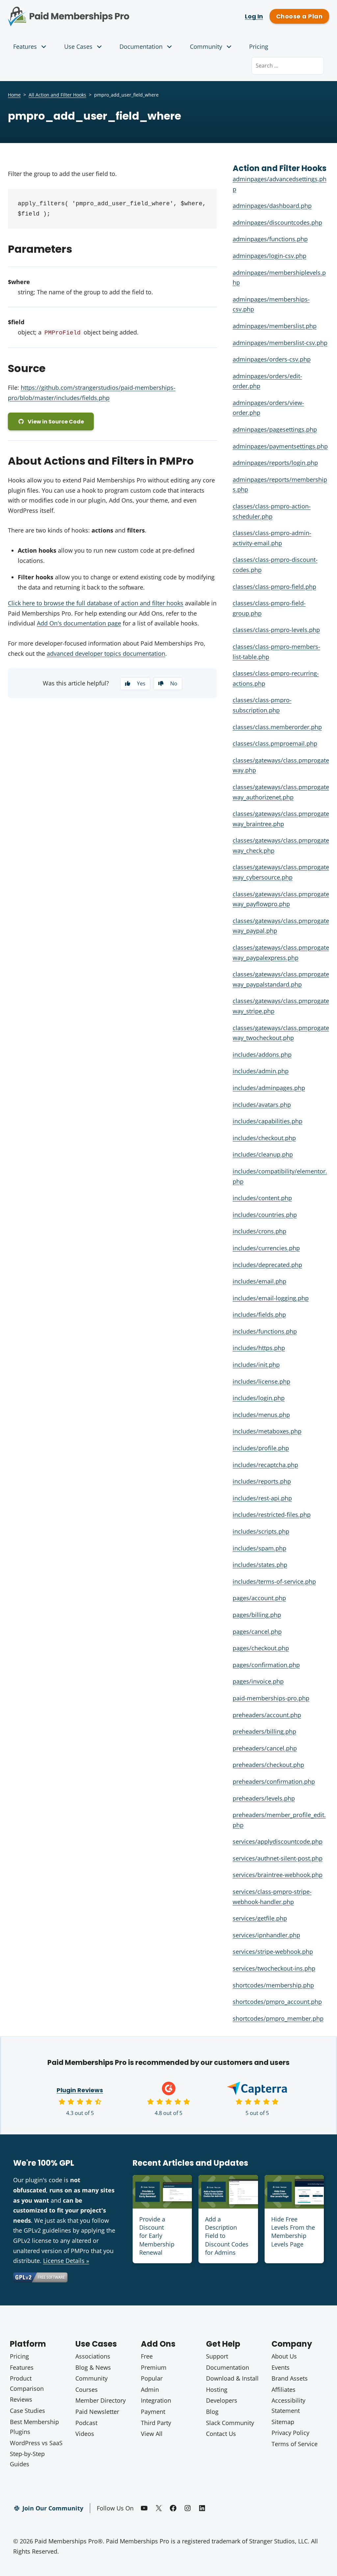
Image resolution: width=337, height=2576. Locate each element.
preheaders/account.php (267, 1715)
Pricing (259, 46)
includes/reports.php (262, 1481)
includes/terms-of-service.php (274, 1581)
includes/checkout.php (264, 1138)
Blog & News (93, 2367)
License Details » (66, 2261)
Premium (154, 2367)
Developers (222, 2400)
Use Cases (78, 46)
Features (25, 46)
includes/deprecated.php (267, 1265)
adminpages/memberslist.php (275, 326)
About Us (284, 2356)
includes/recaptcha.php (265, 1465)
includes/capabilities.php (268, 1121)
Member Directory (101, 2400)
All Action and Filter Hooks (57, 95)
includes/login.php (259, 1398)
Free (147, 2356)
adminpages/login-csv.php (270, 256)
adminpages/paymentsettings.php (280, 446)
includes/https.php (259, 1348)
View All (152, 2434)
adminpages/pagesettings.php (275, 429)
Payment (153, 2412)
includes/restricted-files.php (272, 1515)
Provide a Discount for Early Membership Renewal (157, 2236)
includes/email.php (259, 1281)
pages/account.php (259, 1598)
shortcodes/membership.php (273, 1985)
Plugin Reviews (80, 2090)
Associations (93, 2356)
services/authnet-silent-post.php (278, 1858)
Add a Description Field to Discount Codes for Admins (227, 2236)
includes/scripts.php (261, 1531)
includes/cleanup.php (263, 1154)
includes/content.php (262, 1198)
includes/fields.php (259, 1315)
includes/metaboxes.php (267, 1431)
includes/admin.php (261, 1071)
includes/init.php (256, 1365)
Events (281, 2367)
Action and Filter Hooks (280, 168)
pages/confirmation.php (266, 1665)
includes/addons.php (262, 1055)
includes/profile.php (261, 1448)
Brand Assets (290, 2378)
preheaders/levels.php (264, 1798)
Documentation (141, 46)
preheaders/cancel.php (265, 1748)
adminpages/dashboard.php (272, 206)
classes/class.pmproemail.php (275, 743)
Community (206, 46)
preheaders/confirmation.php (274, 1781)
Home (14, 95)
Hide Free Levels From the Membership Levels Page (293, 2232)
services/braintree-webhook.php (278, 1875)
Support (217, 2356)
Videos (85, 2434)
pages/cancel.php (257, 1632)
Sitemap (283, 2422)
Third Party (156, 2423)
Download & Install (232, 2378)
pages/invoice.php (258, 1681)
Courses (87, 2389)
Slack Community (230, 2423)
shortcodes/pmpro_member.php (278, 2018)
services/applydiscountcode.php (278, 1841)
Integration (156, 2400)
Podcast (86, 2423)
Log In (254, 16)
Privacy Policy (290, 2433)
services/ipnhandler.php (266, 1935)
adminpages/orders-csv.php (272, 359)
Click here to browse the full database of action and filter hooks (96, 603)
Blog (212, 2412)
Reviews (21, 2399)
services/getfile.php (260, 1918)
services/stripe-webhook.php (273, 1952)
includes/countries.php (265, 1215)
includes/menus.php (261, 1415)
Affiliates (284, 2389)
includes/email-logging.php (271, 1298)
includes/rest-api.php (262, 1498)
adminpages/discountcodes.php (277, 222)
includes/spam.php (259, 1548)
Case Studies (27, 2411)
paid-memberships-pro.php (271, 1698)
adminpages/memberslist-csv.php (280, 343)
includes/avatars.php (262, 1105)
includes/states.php (260, 1565)
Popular (152, 2378)
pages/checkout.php (261, 1648)
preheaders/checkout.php (268, 1765)
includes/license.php (261, 1381)
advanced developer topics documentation (106, 653)
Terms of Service (295, 2444)
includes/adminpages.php (269, 1088)
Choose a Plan (299, 16)
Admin (150, 2389)
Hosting (217, 2389)
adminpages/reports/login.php (275, 463)
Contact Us (221, 2434)
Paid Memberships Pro (84, 12)
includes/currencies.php (266, 1248)
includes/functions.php (265, 1331)
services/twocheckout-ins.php (274, 1968)
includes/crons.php (259, 1231)
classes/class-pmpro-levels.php (276, 630)
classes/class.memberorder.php (277, 727)
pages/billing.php (257, 1615)
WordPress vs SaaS (36, 2443)
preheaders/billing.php (264, 1731)
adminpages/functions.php (270, 239)
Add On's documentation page (79, 623)
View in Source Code (56, 422)
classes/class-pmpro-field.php (274, 587)
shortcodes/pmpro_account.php (277, 2002)
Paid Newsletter (97, 2412)
